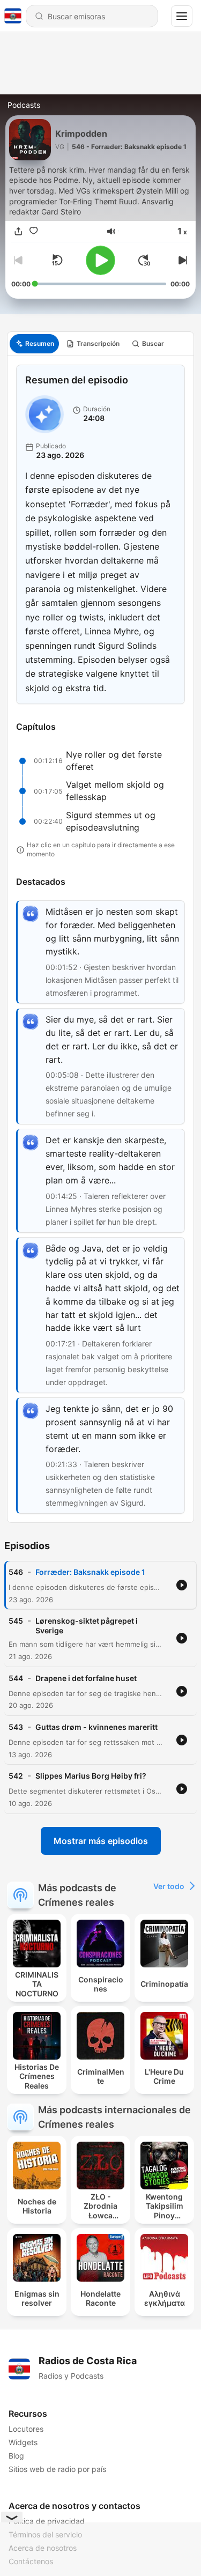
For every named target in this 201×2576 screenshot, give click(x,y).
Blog (16, 2456)
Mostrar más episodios (101, 1841)
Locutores (26, 2429)
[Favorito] (34, 231)
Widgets (23, 2442)
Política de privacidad (47, 2521)
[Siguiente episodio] (181, 260)
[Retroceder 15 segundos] (57, 260)
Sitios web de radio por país (57, 2469)
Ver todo (169, 1886)
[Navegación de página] (182, 16)
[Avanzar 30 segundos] (144, 260)
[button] (111, 231)
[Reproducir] (100, 260)
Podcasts (24, 105)
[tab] (34, 344)
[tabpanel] (100, 939)
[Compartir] (19, 231)
